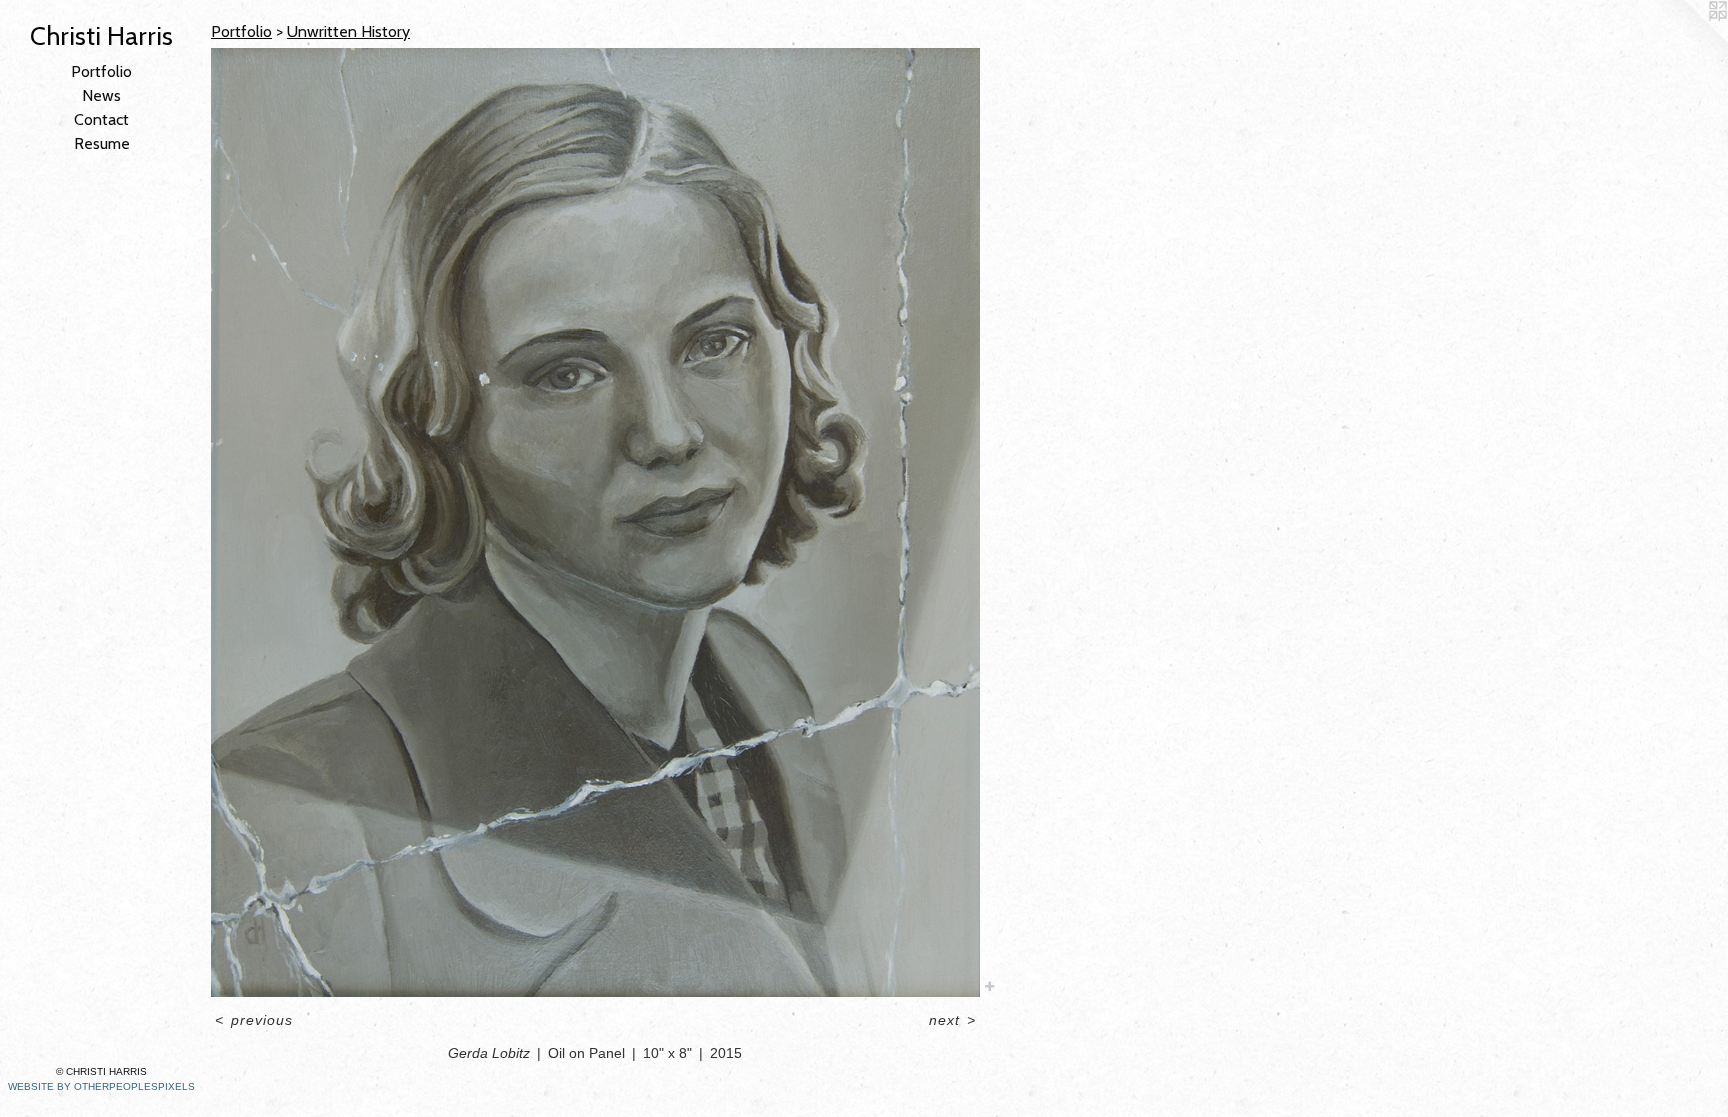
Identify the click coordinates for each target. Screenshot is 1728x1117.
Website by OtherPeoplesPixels (101, 1086)
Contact (101, 119)
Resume (102, 143)
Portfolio (101, 71)
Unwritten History (348, 31)
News (101, 95)
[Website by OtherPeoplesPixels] (1688, 40)
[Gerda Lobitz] (595, 522)
